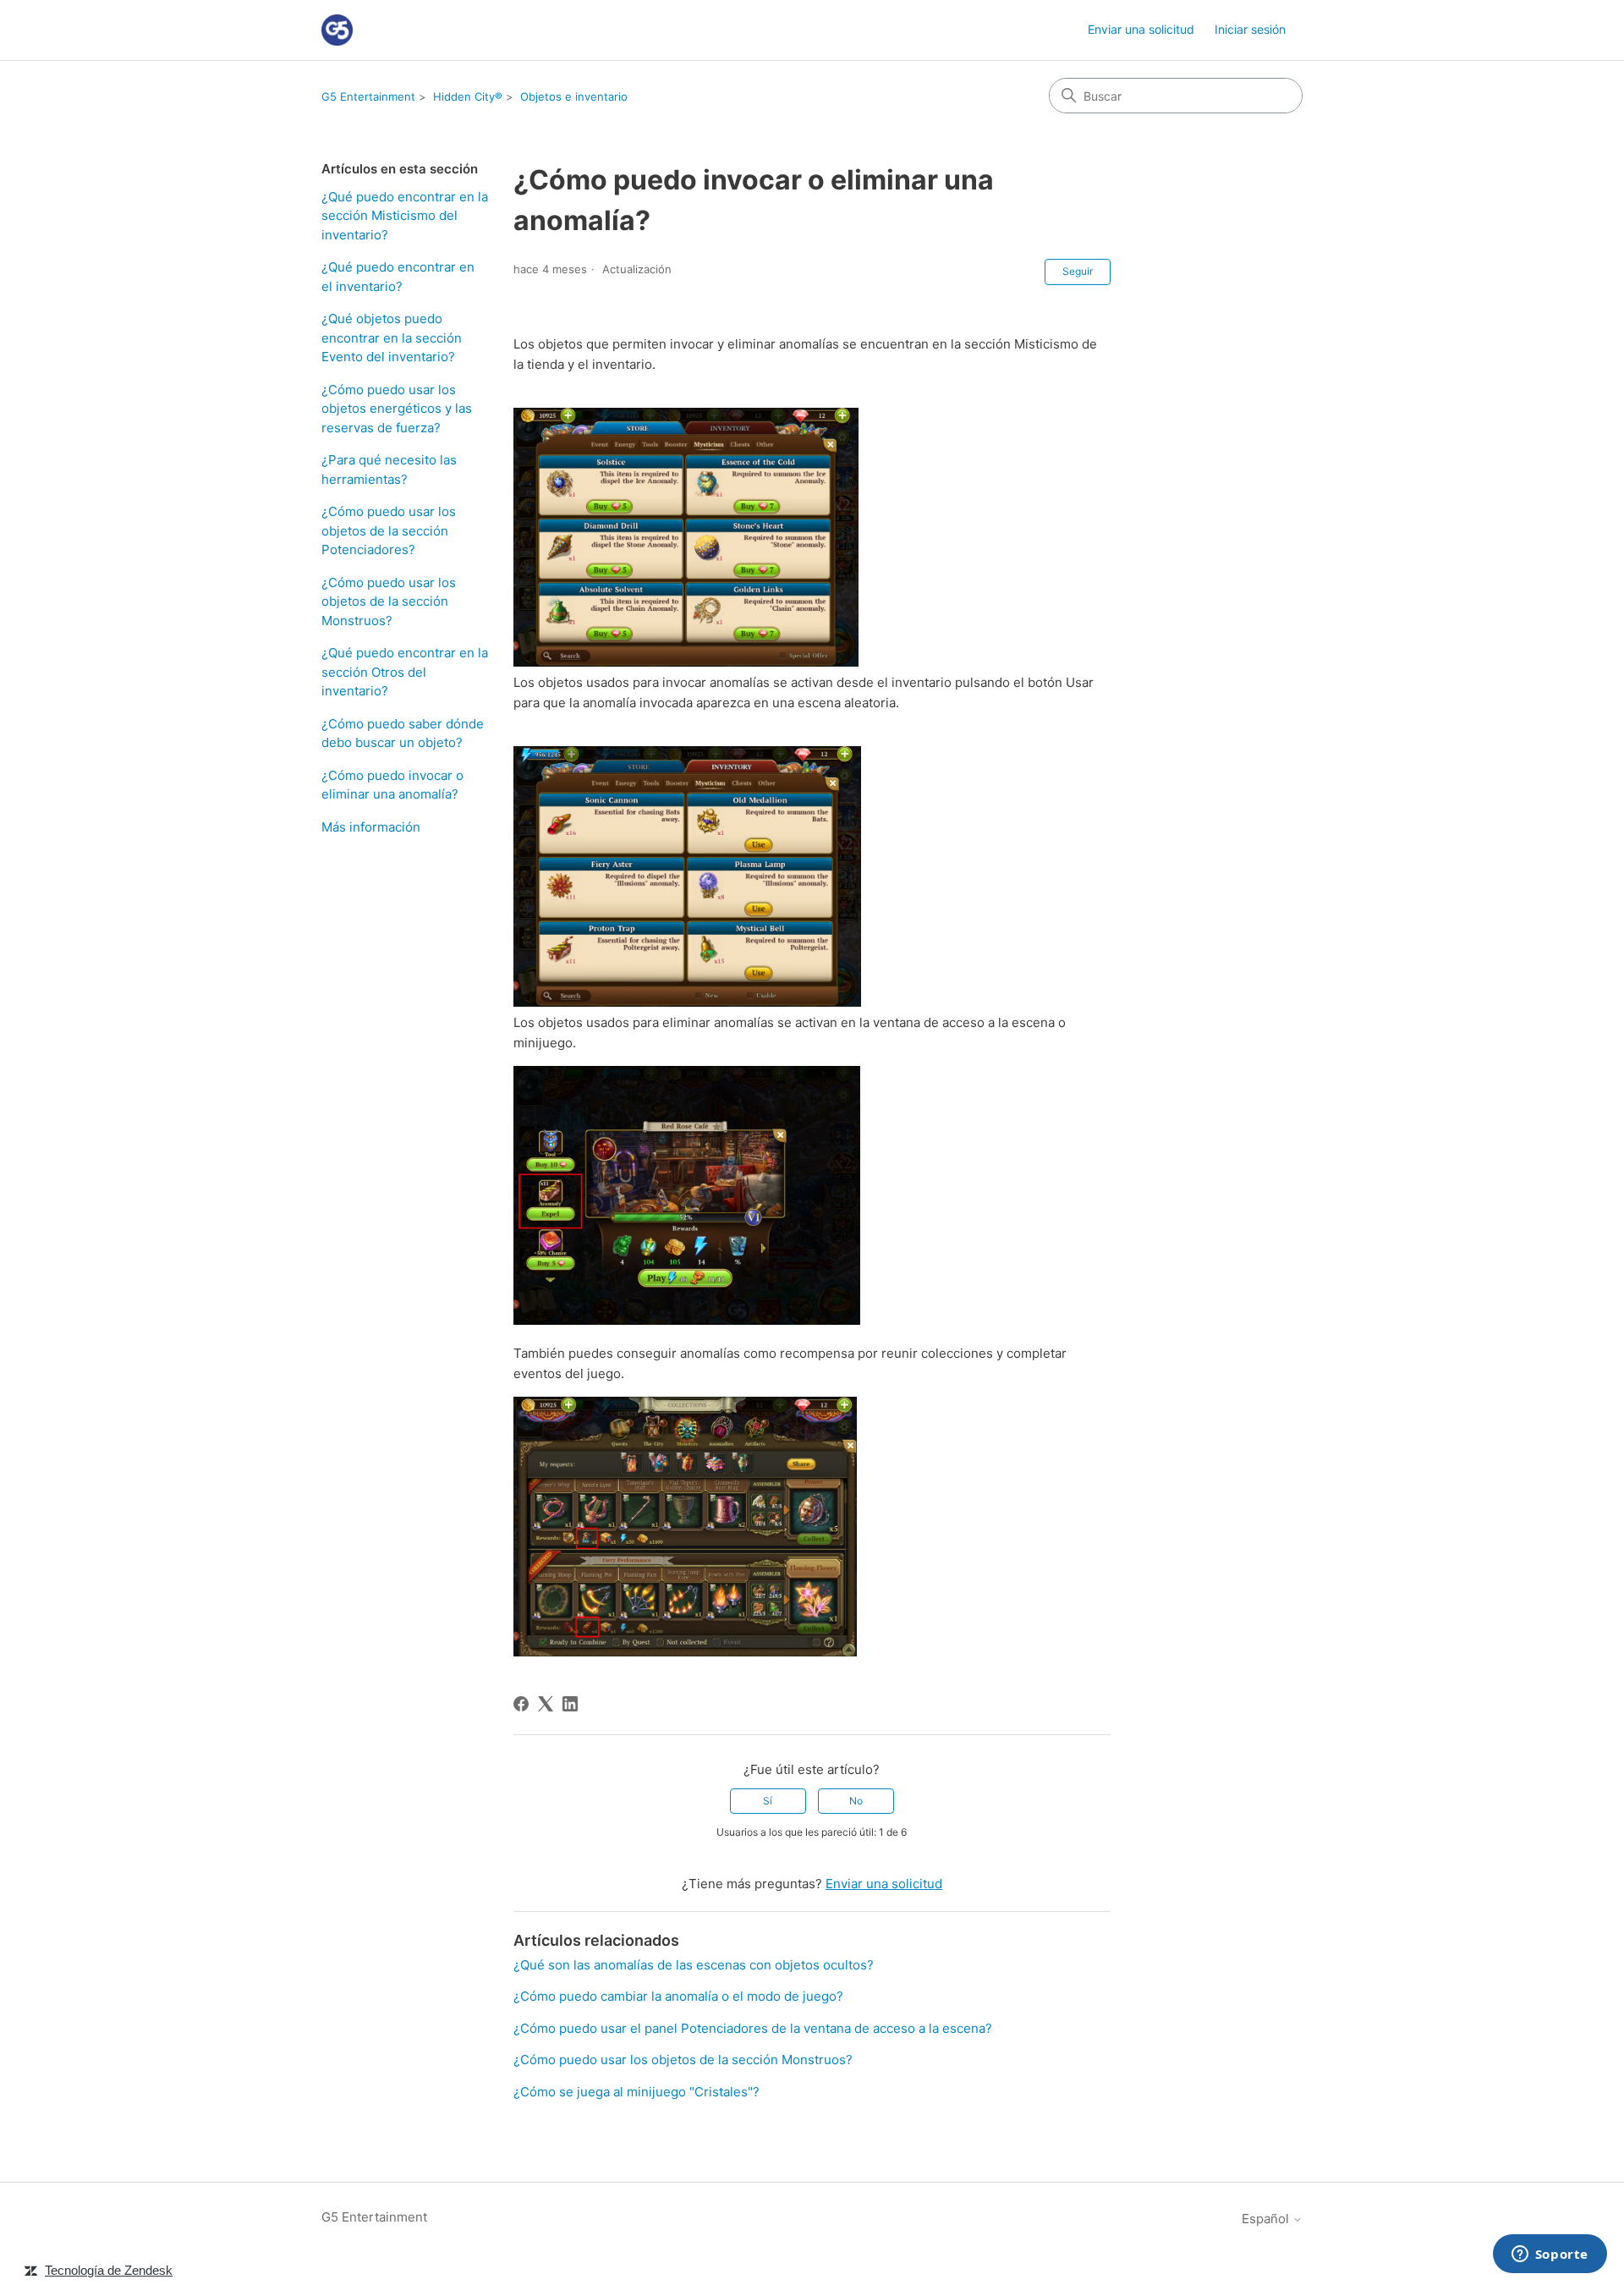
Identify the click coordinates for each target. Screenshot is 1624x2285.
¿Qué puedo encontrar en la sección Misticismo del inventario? (405, 216)
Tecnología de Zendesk (109, 2270)
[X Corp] (546, 1704)
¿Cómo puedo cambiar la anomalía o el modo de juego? (678, 1996)
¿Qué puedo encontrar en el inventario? (398, 277)
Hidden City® (468, 96)
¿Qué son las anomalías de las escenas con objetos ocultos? (694, 1965)
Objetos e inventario (574, 96)
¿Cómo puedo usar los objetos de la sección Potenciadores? (389, 530)
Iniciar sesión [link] (1250, 29)
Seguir (1078, 271)
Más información (371, 827)
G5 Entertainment (368, 96)
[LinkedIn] (570, 1704)
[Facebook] (521, 1704)
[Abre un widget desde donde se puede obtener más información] (1550, 2255)
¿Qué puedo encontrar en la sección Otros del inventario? (405, 672)
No (856, 1801)
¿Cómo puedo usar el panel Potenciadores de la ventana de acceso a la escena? (753, 2028)
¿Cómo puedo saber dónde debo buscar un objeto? (403, 733)
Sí (768, 1801)
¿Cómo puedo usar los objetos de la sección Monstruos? (389, 601)
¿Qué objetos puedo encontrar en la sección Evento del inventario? (392, 338)
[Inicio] (337, 30)
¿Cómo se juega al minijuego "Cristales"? (636, 2092)
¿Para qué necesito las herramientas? (389, 470)
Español (1267, 2219)
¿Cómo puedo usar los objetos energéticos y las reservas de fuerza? (397, 409)
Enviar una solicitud (1141, 29)
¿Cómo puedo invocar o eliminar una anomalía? (392, 785)
